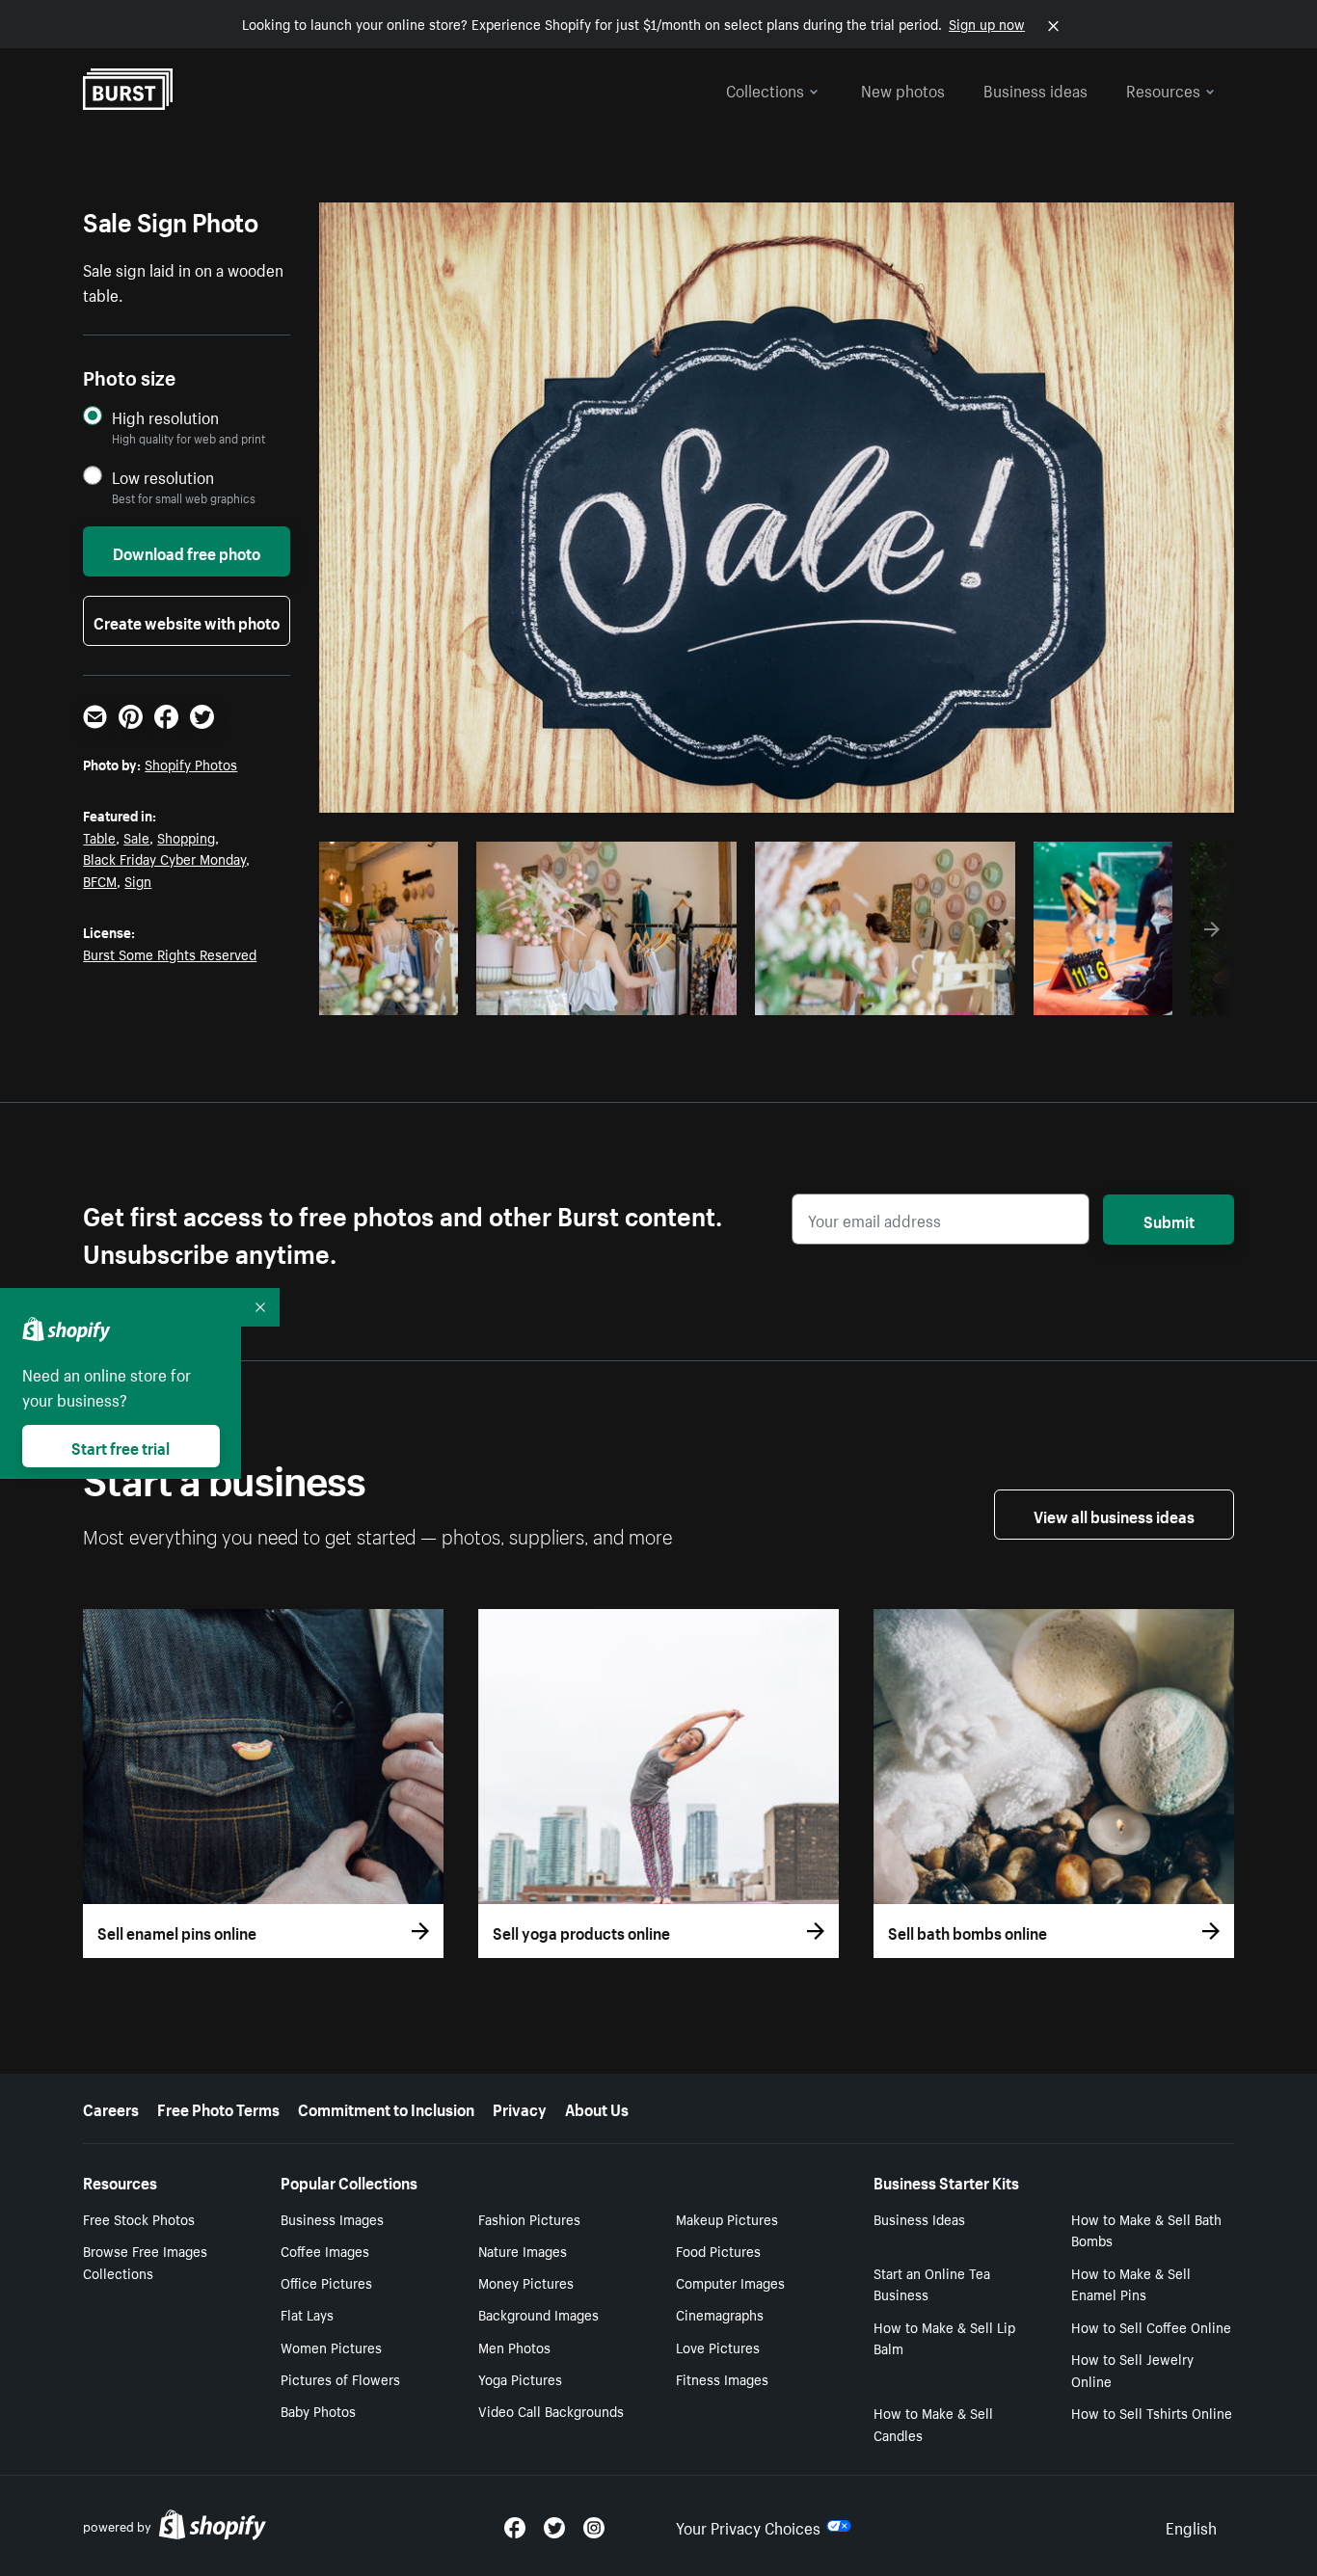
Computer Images (730, 2282)
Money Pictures (526, 2282)
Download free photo (187, 551)
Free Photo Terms (218, 2107)
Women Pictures (331, 2347)
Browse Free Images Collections (145, 2261)
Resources (1163, 89)
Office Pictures (326, 2282)
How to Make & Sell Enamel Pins (1131, 2283)
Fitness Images (722, 2378)
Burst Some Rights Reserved (170, 953)
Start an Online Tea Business (932, 2283)
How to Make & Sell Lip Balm (944, 2337)
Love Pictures (718, 2347)
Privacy (520, 2107)
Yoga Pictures (520, 2378)
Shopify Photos (191, 764)
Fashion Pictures (529, 2218)
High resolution (165, 417)
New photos (903, 89)
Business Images (332, 2218)
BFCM (100, 880)
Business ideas (1035, 89)
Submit (1169, 1220)
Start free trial (121, 1446)
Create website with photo (187, 621)
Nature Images (523, 2250)
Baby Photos (318, 2410)
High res (603, 995)
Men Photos (514, 2347)
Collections (765, 89)
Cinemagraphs (720, 2314)
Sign (138, 880)
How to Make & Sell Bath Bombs (1146, 2229)
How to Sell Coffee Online (1151, 2326)
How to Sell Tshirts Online (1152, 2412)
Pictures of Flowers (340, 2378)
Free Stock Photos (139, 2218)
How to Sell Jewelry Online (1132, 2369)
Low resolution (163, 477)
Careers (111, 2107)
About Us (597, 2107)
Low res (406, 995)
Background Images (538, 2314)
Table (99, 837)
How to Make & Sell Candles (933, 2423)
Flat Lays (307, 2314)
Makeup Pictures (727, 2218)
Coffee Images (325, 2250)
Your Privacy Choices (748, 2526)
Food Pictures (718, 2250)
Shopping (186, 837)
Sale (136, 837)
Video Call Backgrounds (551, 2410)
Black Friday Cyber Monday (164, 858)
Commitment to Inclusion (386, 2107)
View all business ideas (1114, 1515)
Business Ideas (919, 2218)
